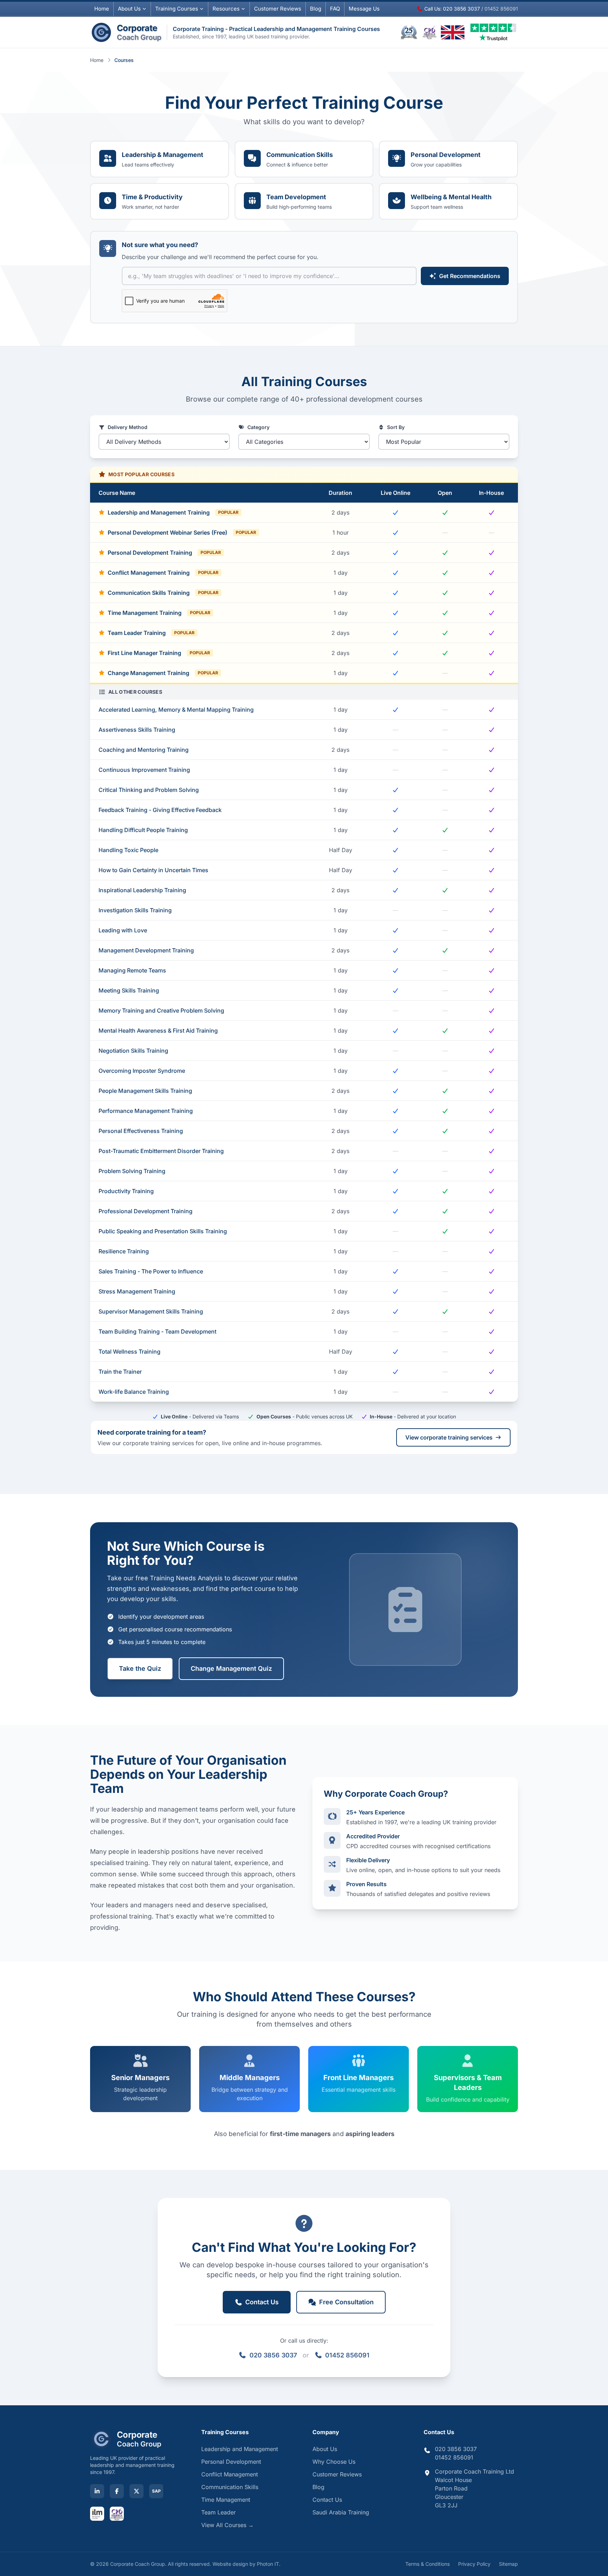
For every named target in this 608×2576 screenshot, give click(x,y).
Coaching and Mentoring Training (144, 750)
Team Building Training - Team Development (157, 1331)
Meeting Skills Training (129, 990)
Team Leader (218, 2512)
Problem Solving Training (132, 1171)
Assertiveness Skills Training (137, 730)
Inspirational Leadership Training (142, 890)
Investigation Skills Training (135, 910)
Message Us (364, 9)
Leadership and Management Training (173, 512)
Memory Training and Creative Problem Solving (161, 1010)
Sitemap (508, 2564)
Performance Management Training (146, 1111)
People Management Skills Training (145, 1091)
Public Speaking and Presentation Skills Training (163, 1231)
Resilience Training (124, 1251)
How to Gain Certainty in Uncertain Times (153, 870)
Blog (316, 9)
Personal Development (231, 2462)
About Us (129, 9)
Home (102, 9)
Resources (226, 9)
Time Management (226, 2500)
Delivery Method (128, 427)
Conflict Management (230, 2474)
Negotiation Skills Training (133, 1051)
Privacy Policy (474, 2564)
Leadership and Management (240, 2449)
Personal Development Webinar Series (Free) (182, 533)
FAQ (335, 9)
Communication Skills (230, 2487)
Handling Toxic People (128, 850)
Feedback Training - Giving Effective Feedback (160, 810)
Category (258, 427)
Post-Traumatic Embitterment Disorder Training (161, 1151)
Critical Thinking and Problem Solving (149, 790)
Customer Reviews (337, 2474)
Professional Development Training (145, 1211)
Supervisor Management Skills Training (151, 1311)
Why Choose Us (334, 2462)
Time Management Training (159, 613)
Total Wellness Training (129, 1352)
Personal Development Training (164, 553)
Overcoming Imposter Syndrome (142, 1071)
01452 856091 (347, 2355)
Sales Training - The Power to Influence (151, 1271)
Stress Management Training (137, 1291)
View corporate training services (449, 1437)
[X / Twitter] (137, 2491)
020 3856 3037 (273, 2355)
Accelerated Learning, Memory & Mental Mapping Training (176, 710)
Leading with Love (123, 930)
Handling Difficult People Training (143, 830)
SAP (156, 2491)
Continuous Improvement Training (144, 770)
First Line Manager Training (159, 653)
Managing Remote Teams (132, 970)
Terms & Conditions (427, 2564)
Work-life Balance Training (134, 1392)
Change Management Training (163, 673)
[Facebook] (117, 2491)
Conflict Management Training (163, 573)
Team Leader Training (151, 633)
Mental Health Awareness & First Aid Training (158, 1031)
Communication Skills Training (163, 593)
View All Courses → (227, 2525)
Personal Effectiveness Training (141, 1131)
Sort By (396, 427)
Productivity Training (126, 1191)
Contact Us (327, 2500)
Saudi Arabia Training (341, 2512)
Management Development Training (146, 950)
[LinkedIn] (97, 2491)
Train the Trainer (120, 1372)
